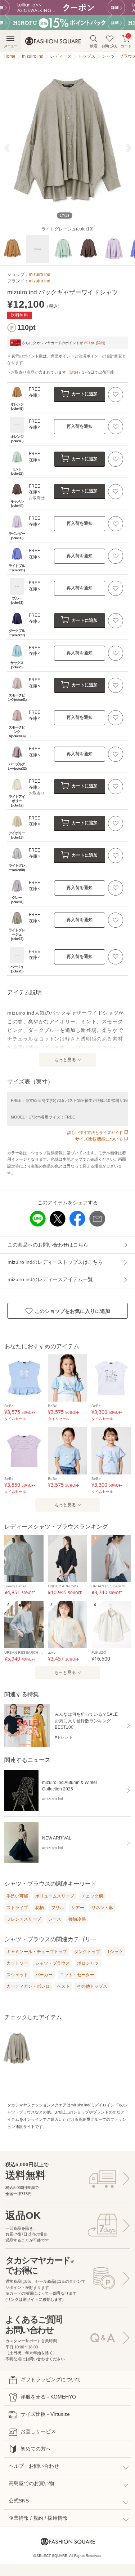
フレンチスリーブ (24, 1919)
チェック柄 (92, 1896)
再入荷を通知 (80, 426)
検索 (94, 46)
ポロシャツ (88, 1963)
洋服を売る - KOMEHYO (48, 2397)
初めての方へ (36, 2449)
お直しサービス (38, 2431)
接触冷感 (77, 1919)
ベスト (63, 1986)
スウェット (17, 1975)
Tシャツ (115, 1952)
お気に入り (110, 46)
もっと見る (65, 1060)
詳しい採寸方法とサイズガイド (95, 1133)
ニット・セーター (77, 1975)
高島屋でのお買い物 (31, 2483)
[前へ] (10, 148)
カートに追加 (85, 394)
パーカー (44, 1975)
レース (55, 1919)
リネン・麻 (102, 1908)
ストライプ (17, 1908)
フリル (58, 1908)
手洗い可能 (17, 1896)
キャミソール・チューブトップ (37, 1952)
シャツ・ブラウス (53, 1963)
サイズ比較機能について (99, 1139)
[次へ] (125, 148)
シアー (78, 1908)
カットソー (17, 1963)
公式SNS (19, 2501)
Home (10, 56)
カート (126, 41)
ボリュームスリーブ (55, 1896)
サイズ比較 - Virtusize (45, 2414)
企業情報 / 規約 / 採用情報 (38, 2518)
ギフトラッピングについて (51, 2379)
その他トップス (92, 1986)
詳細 (100, 343)
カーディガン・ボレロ (28, 1986)
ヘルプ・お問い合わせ (34, 2466)
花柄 (40, 1908)
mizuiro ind (40, 274)
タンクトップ (87, 1952)
